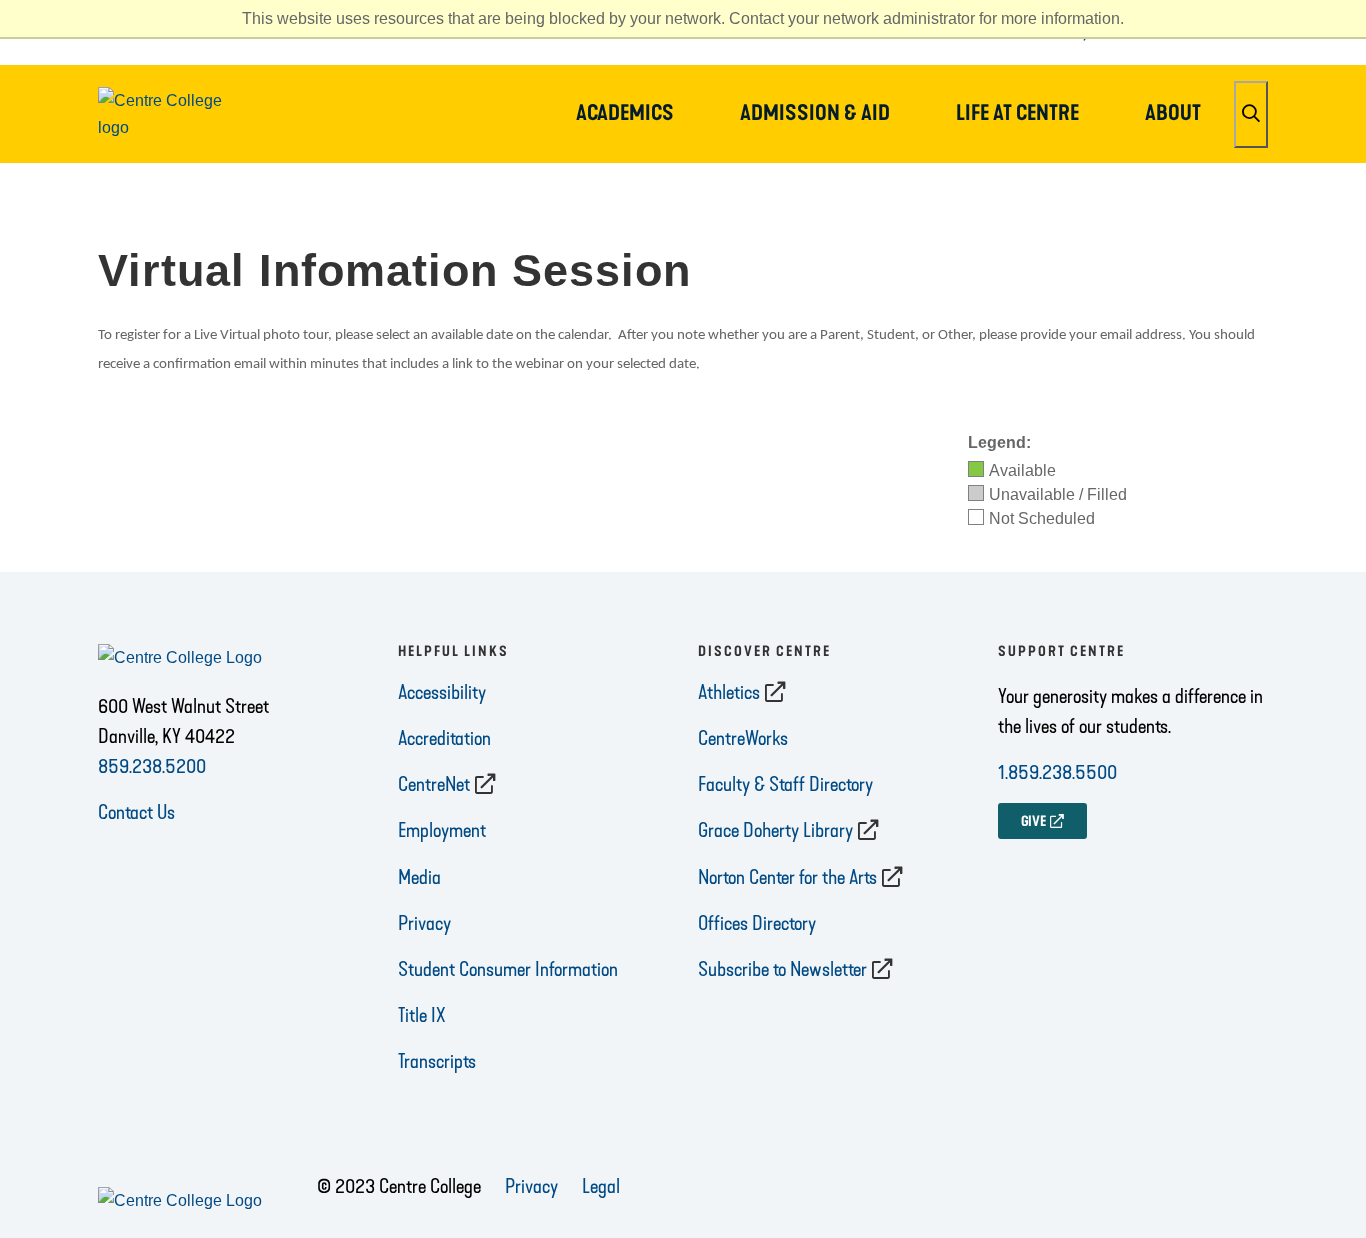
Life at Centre (1017, 113)
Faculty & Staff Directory (785, 784)
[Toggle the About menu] (1173, 140)
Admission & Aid (815, 113)
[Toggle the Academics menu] (625, 140)
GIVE (1033, 821)
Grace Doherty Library (775, 830)
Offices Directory (757, 923)
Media (419, 877)
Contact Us (136, 812)
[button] (1251, 114)
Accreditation (444, 738)
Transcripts (437, 1061)
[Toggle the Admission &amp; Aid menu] (815, 140)
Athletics (729, 692)
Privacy (424, 923)
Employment (442, 830)
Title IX (422, 1015)
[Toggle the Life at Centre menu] (1018, 140)
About (1173, 113)
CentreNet (434, 784)
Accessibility (442, 692)
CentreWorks (743, 738)
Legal (601, 1186)
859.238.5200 (152, 766)
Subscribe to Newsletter (782, 969)
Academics (625, 113)
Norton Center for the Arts (787, 877)
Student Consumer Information (508, 969)
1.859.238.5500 (1057, 772)
